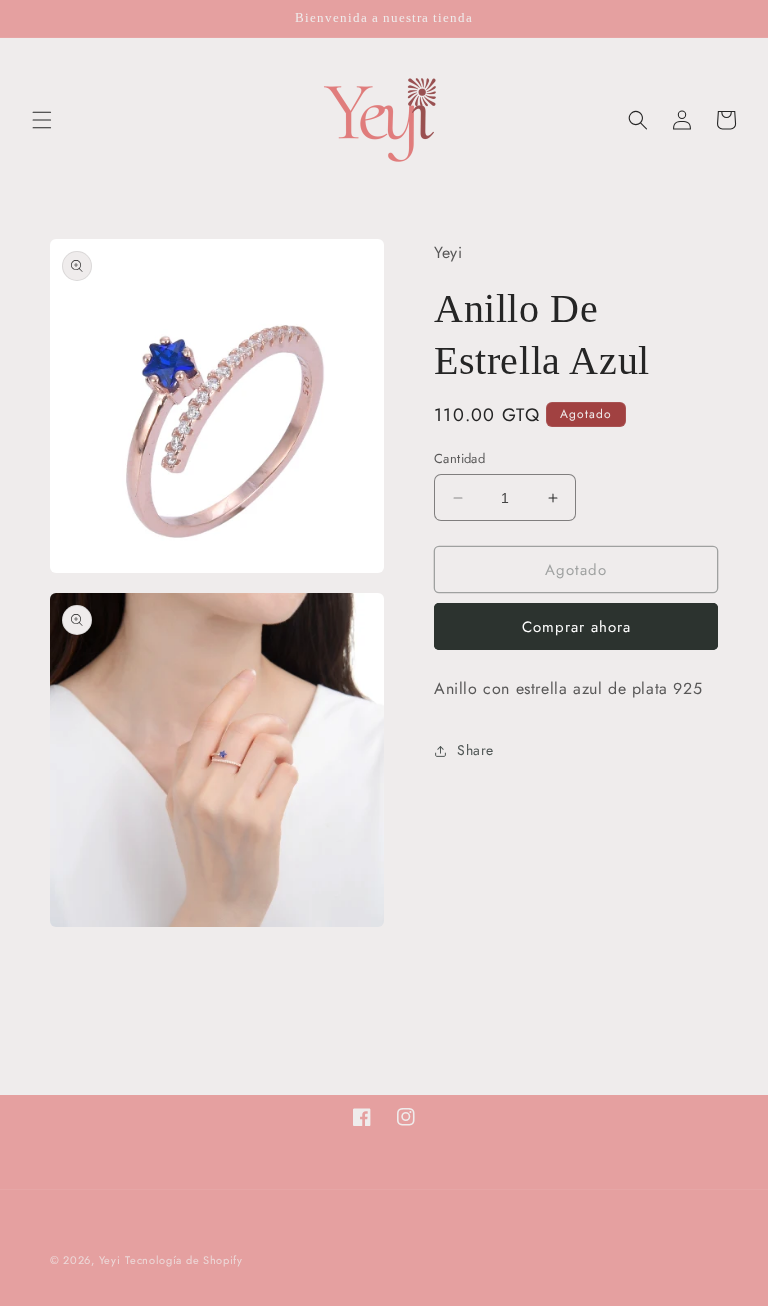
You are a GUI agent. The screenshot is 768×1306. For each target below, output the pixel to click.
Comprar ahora (576, 627)
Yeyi (110, 1260)
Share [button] (475, 750)
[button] (42, 120)
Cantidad (459, 458)
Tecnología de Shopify (184, 1260)
